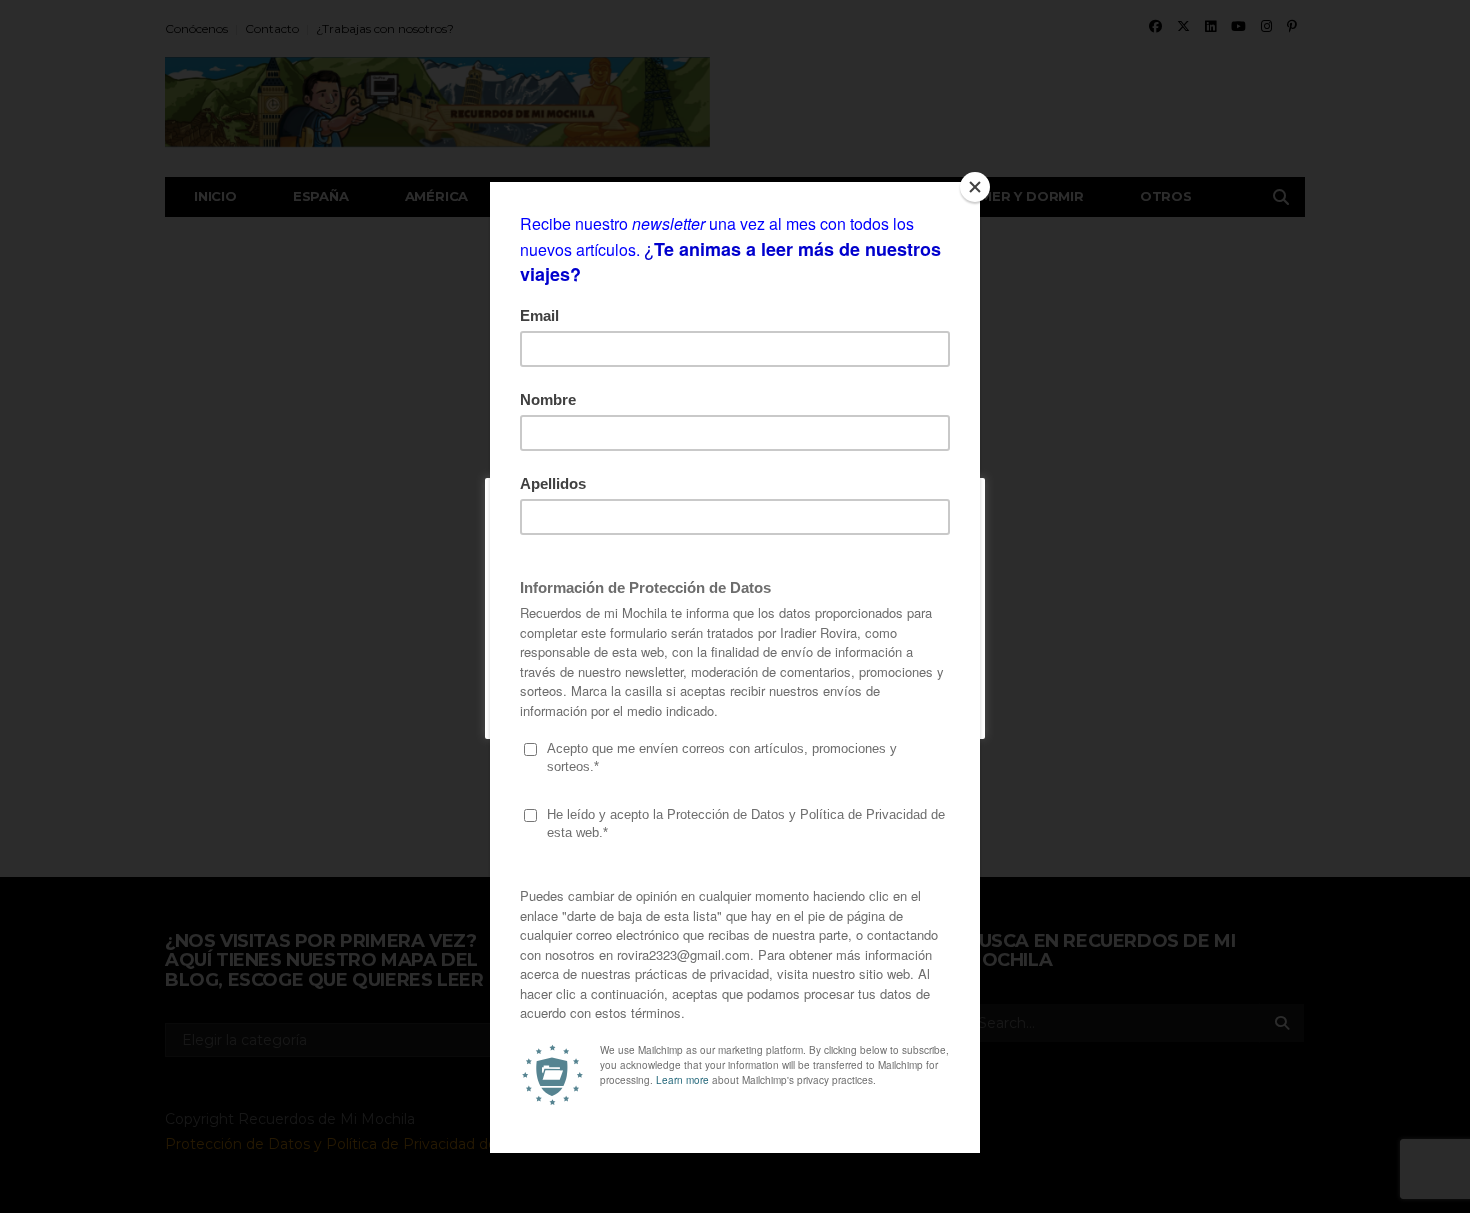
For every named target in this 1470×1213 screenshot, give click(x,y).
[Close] (975, 187)
